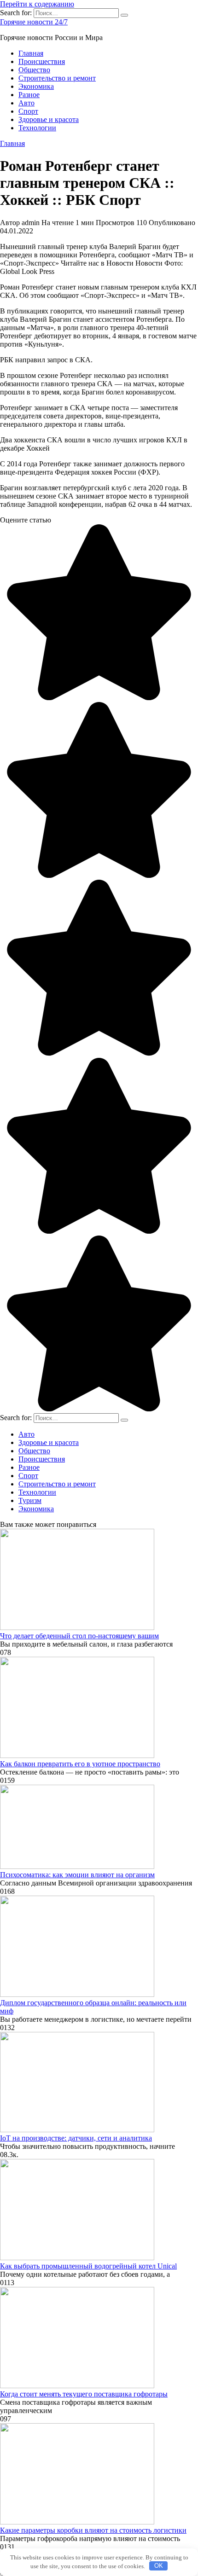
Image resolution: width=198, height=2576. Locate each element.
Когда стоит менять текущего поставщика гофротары (84, 2394)
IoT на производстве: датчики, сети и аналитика (76, 2138)
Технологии (37, 128)
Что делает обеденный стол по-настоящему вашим (79, 1636)
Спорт (28, 111)
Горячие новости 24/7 (34, 22)
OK (159, 2566)
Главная (31, 53)
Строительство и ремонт (57, 78)
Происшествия (42, 61)
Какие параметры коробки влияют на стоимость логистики (93, 2530)
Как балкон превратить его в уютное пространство (80, 1764)
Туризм (30, 1500)
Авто (26, 103)
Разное (29, 95)
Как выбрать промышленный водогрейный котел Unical (88, 2266)
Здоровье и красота (49, 119)
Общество (34, 70)
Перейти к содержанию (37, 4)
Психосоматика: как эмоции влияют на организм (77, 1875)
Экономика (36, 86)
